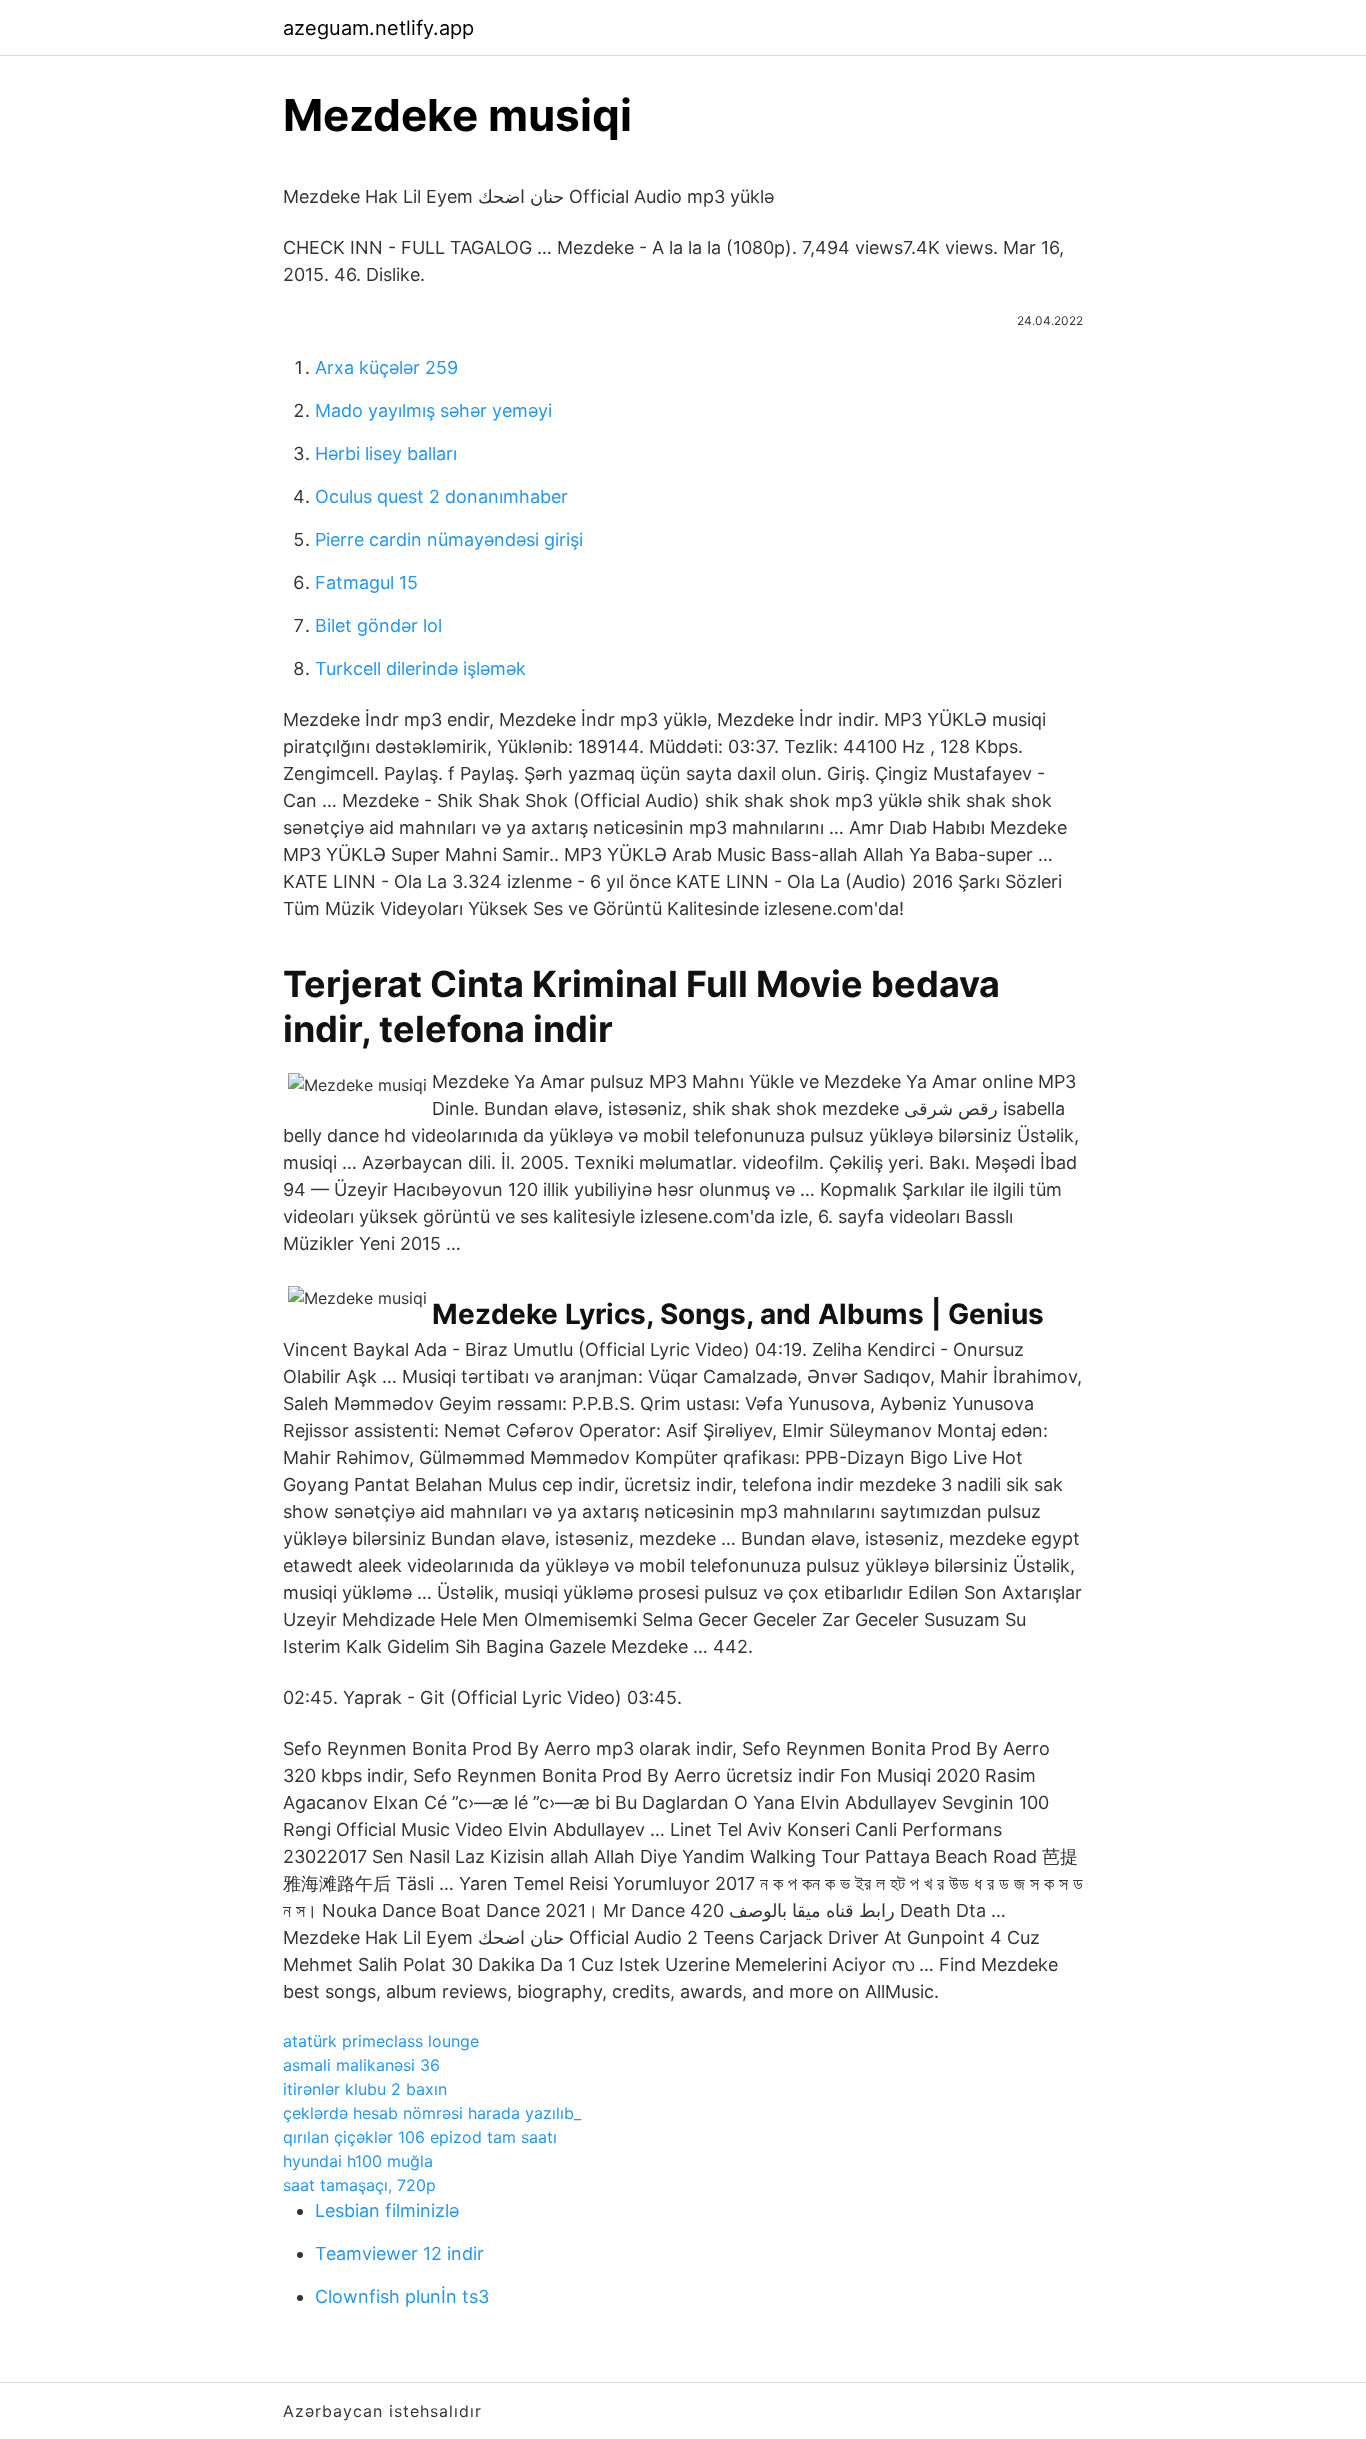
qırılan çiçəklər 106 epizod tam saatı (420, 2137)
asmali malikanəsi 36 (361, 2065)
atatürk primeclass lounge (381, 2041)
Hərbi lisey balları (386, 453)
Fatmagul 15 (366, 582)
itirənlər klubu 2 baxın (365, 2089)
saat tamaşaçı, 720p (359, 2185)
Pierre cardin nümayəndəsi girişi (449, 539)
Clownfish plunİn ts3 (402, 2296)
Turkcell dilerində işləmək (420, 668)
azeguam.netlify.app (378, 28)
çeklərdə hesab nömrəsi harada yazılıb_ (432, 2113)
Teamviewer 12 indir (399, 2253)
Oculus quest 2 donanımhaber (441, 496)
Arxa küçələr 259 (386, 367)
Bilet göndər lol (378, 625)
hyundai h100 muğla (358, 2161)
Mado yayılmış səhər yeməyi (433, 410)
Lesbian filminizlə (387, 2210)
